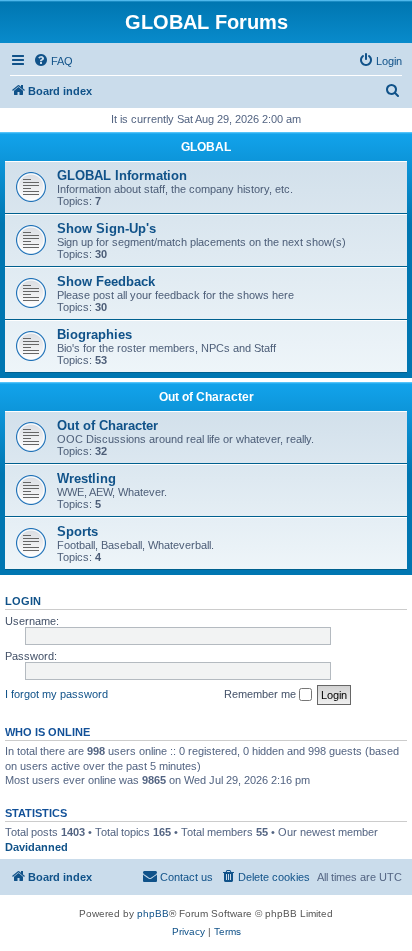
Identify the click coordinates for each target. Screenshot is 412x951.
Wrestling (86, 478)
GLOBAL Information (122, 175)
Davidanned (36, 847)
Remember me (261, 694)
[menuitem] (53, 61)
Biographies (94, 334)
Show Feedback (106, 281)
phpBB (153, 913)
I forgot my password (56, 694)
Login (23, 601)
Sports (77, 531)
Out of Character (206, 397)
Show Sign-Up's (106, 228)
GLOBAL (206, 147)
